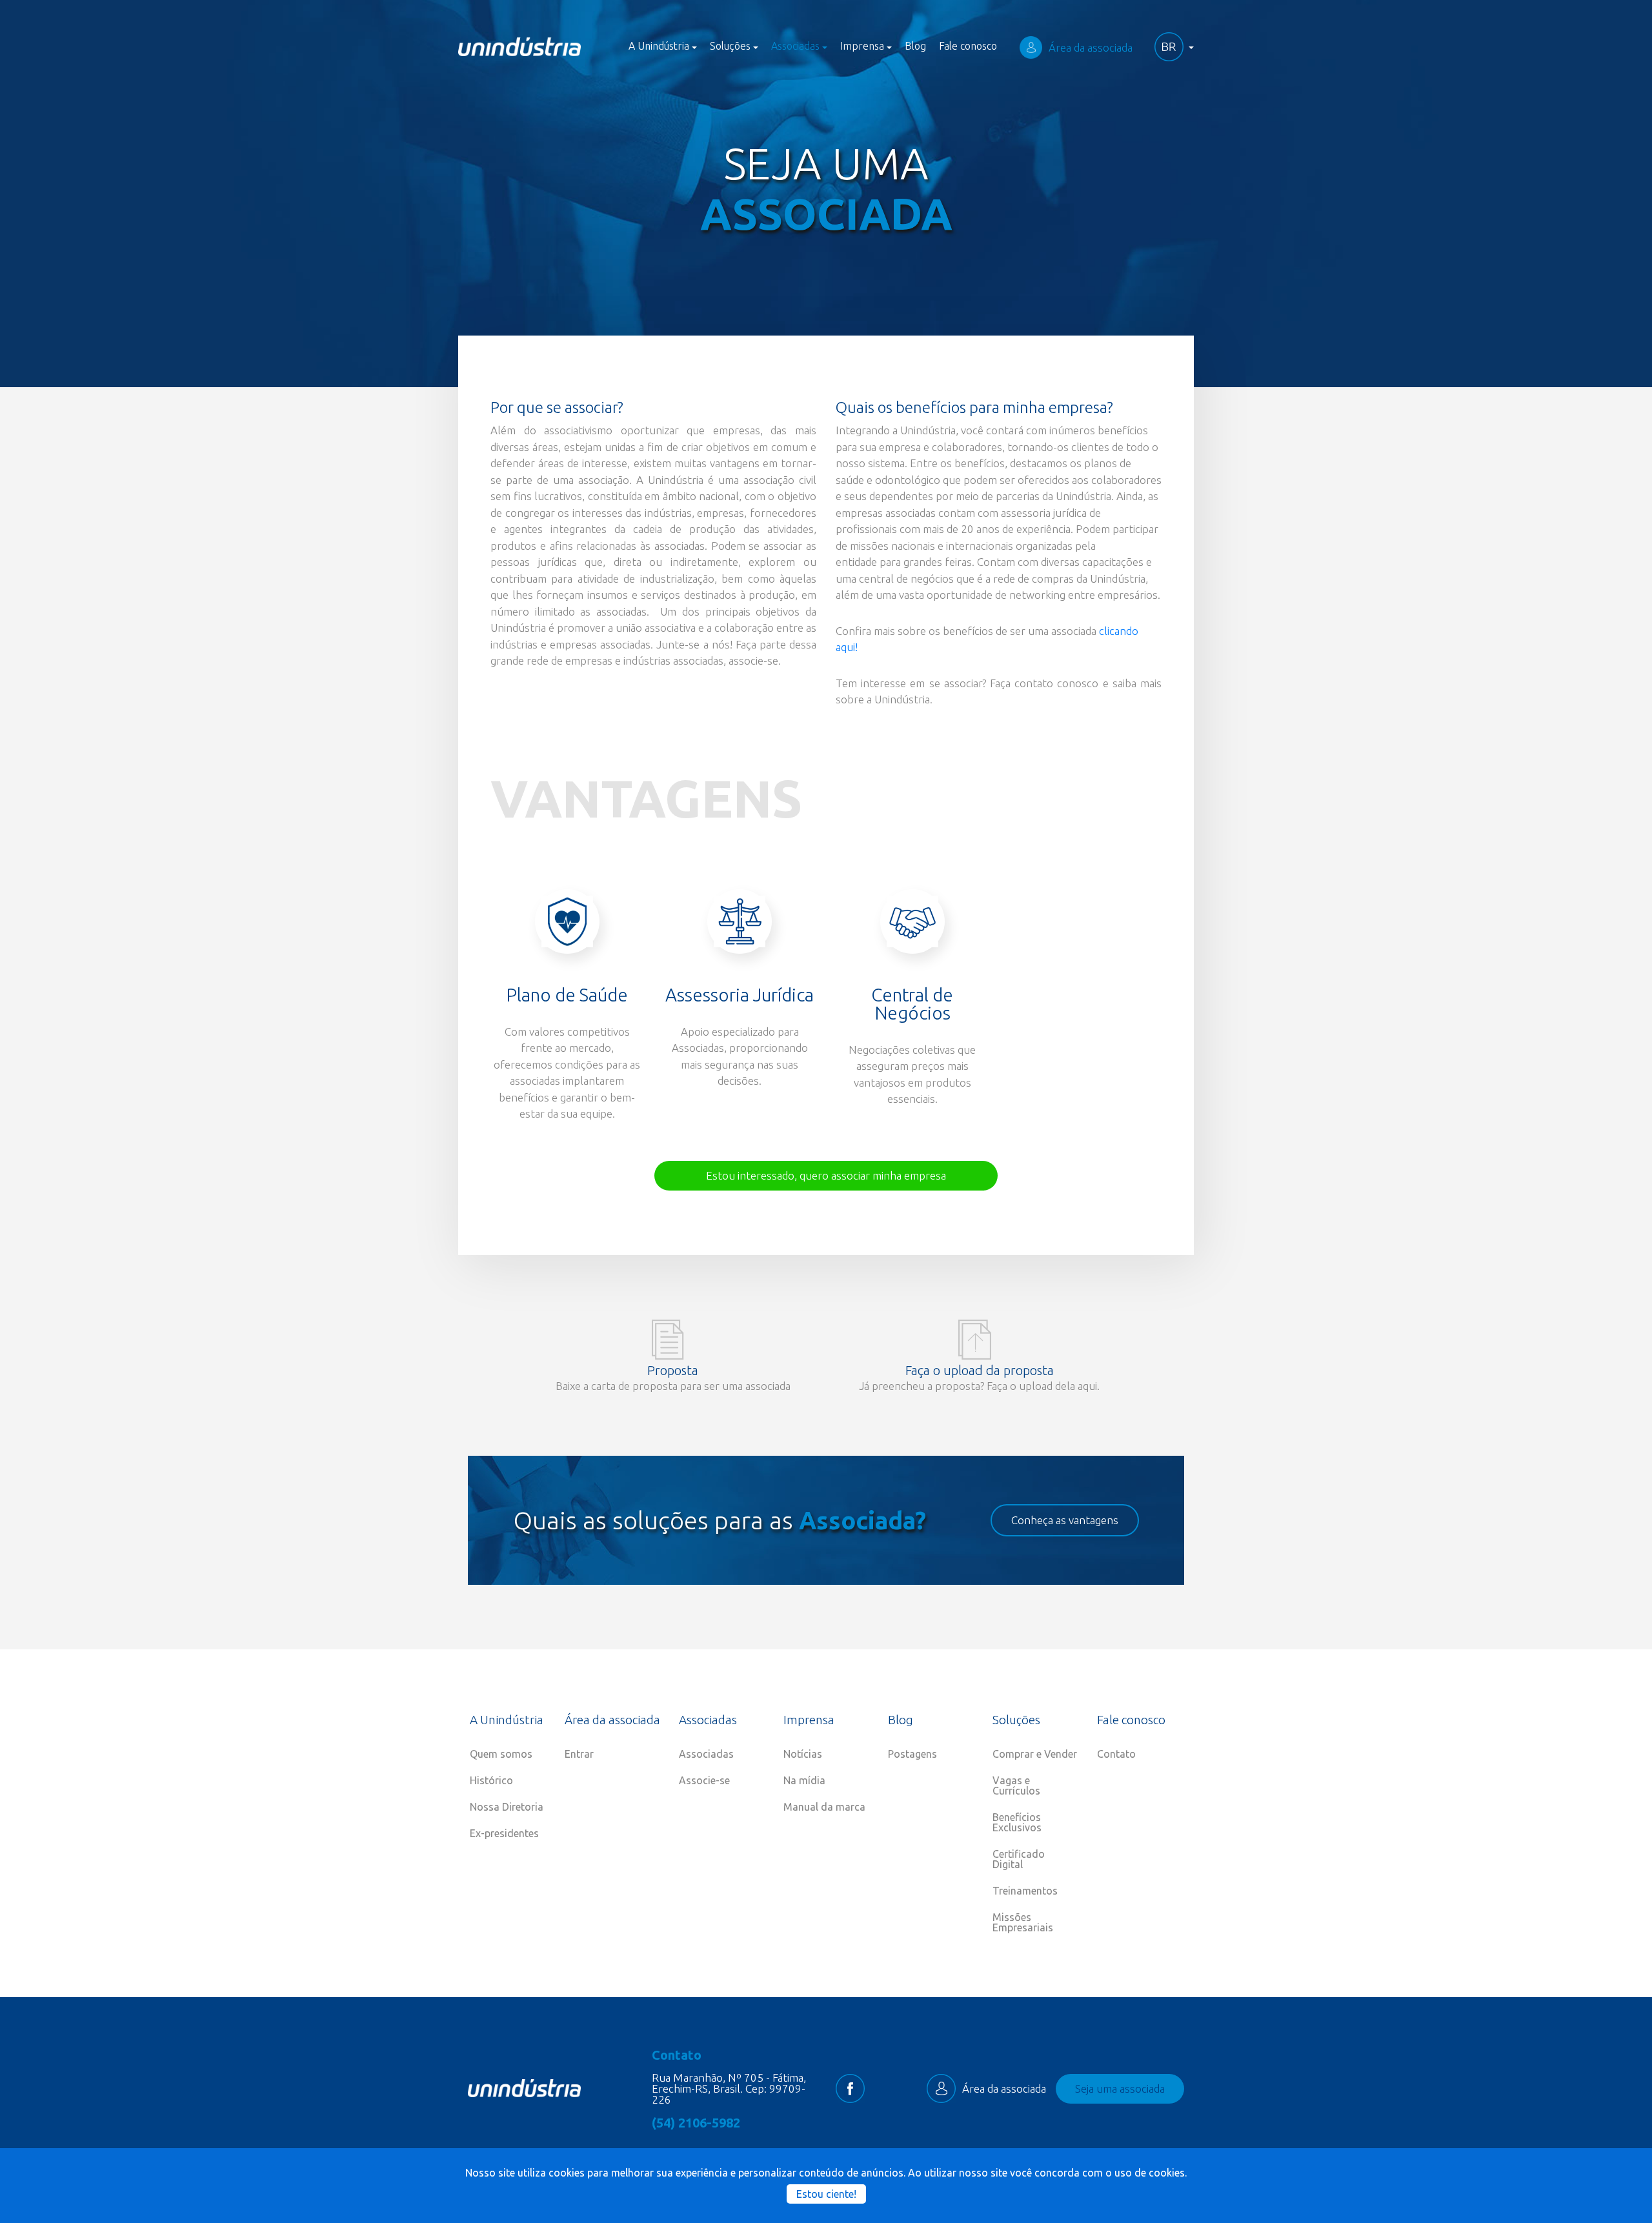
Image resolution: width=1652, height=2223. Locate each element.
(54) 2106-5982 (696, 2123)
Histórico (491, 1780)
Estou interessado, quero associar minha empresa (826, 1175)
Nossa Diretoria (507, 1807)
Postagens (912, 1754)
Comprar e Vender (1035, 1754)
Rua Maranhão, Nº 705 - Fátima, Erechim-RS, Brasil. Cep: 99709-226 (729, 2088)
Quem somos (501, 1754)
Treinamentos (1025, 1891)
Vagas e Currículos (1016, 1785)
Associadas (706, 1754)
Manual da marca (824, 1807)
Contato (1116, 1754)
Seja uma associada (1120, 2088)
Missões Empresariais (1023, 1922)
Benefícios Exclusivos (1017, 1822)
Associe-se (704, 1780)
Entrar (579, 1754)
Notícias (803, 1754)
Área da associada (1091, 47)
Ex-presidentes (504, 1833)
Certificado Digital (1019, 1859)
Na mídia (804, 1780)
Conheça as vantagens (1065, 1520)
